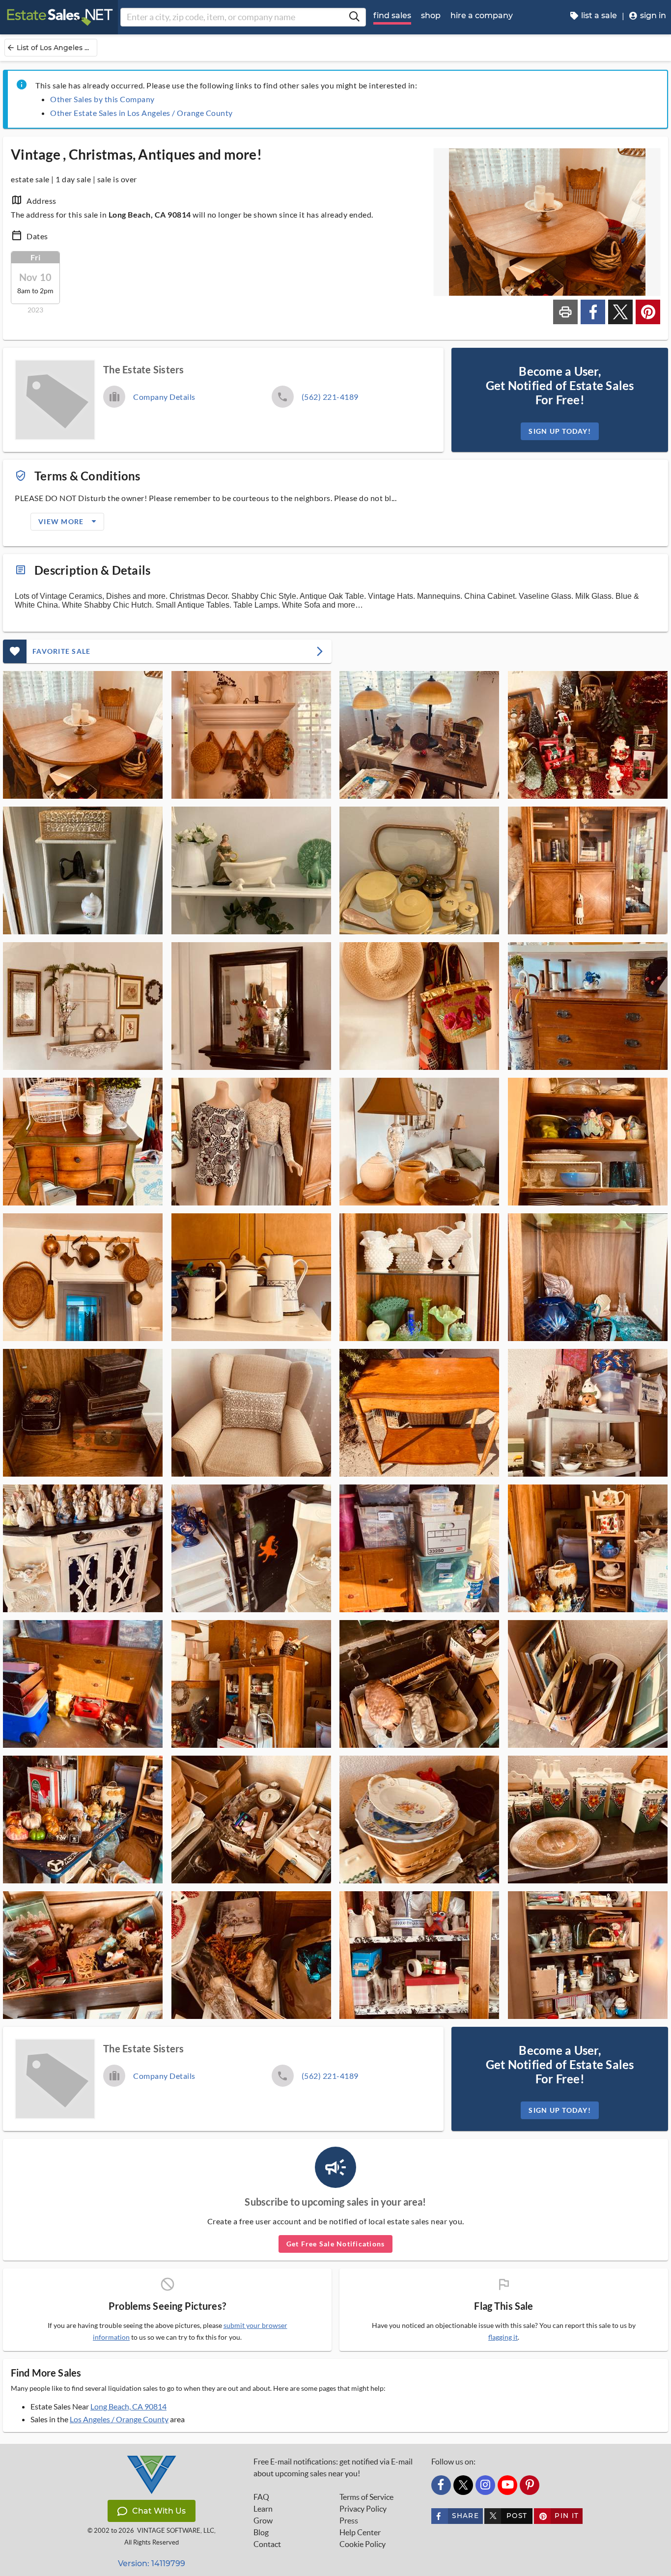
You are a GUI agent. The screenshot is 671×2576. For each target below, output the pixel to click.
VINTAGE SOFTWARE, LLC (176, 2531)
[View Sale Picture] (83, 735)
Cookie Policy (363, 2544)
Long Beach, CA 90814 (128, 2406)
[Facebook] (441, 2485)
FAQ (261, 2497)
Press (349, 2520)
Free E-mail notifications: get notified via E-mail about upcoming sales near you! (333, 2467)
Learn (263, 2509)
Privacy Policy (363, 2509)
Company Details (164, 397)
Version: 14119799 (152, 2563)
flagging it (503, 2337)
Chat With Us (159, 2511)
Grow (263, 2520)
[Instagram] (485, 2485)
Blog (261, 2532)
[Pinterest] (530, 2485)
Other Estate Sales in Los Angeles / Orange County (141, 113)
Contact (267, 2544)
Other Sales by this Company (102, 99)
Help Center (360, 2532)
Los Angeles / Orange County (119, 2419)
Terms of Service (366, 2497)
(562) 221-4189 (330, 397)
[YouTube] (507, 2485)
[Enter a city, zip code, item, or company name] (354, 17)
